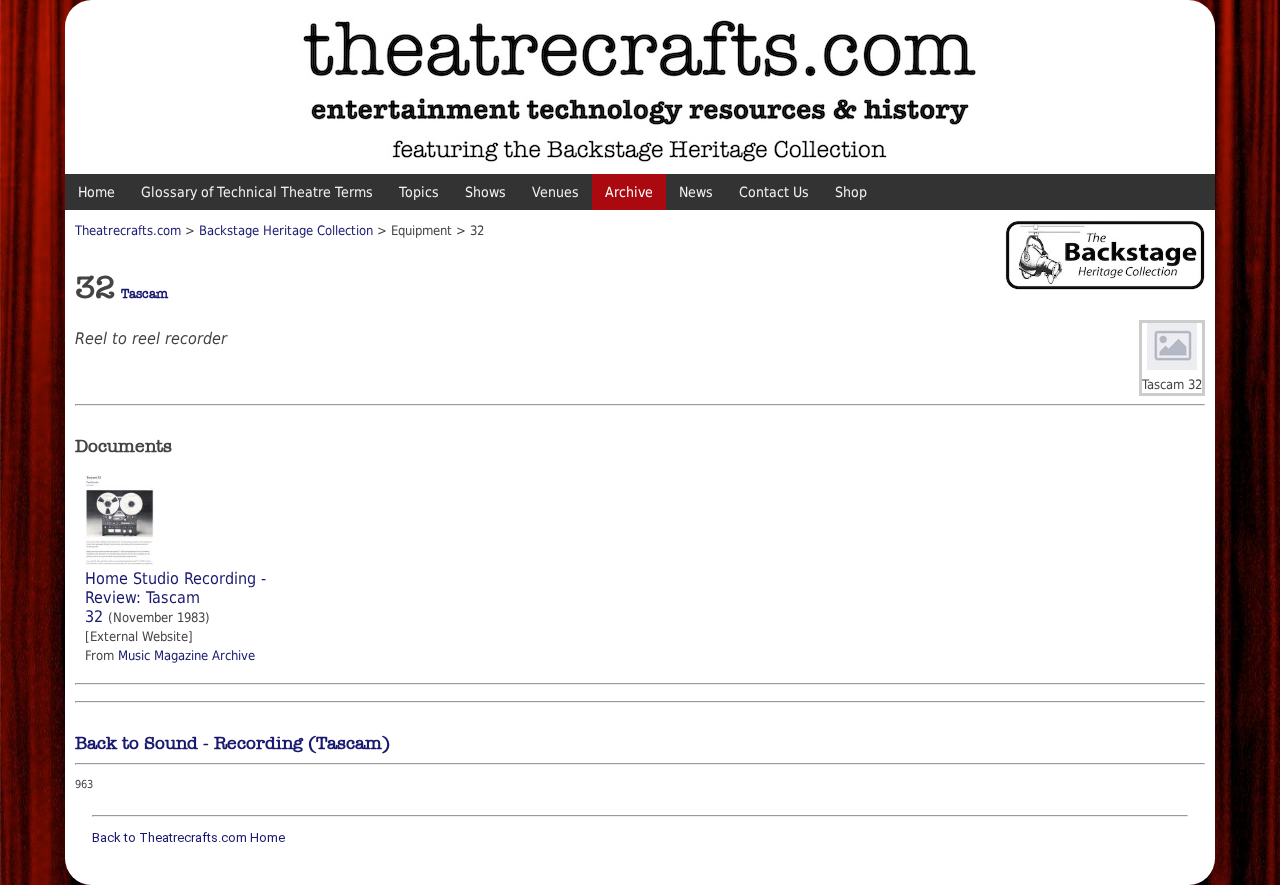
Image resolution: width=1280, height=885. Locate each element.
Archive (629, 192)
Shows (485, 192)
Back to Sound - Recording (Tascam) (232, 743)
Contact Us (774, 192)
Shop (851, 192)
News (696, 192)
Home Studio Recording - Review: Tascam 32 (175, 597)
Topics (419, 192)
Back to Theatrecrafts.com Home (188, 837)
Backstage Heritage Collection (286, 230)
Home (96, 192)
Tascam (144, 294)
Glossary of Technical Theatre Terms (257, 192)
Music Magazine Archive (186, 655)
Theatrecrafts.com (128, 230)
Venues (555, 192)
